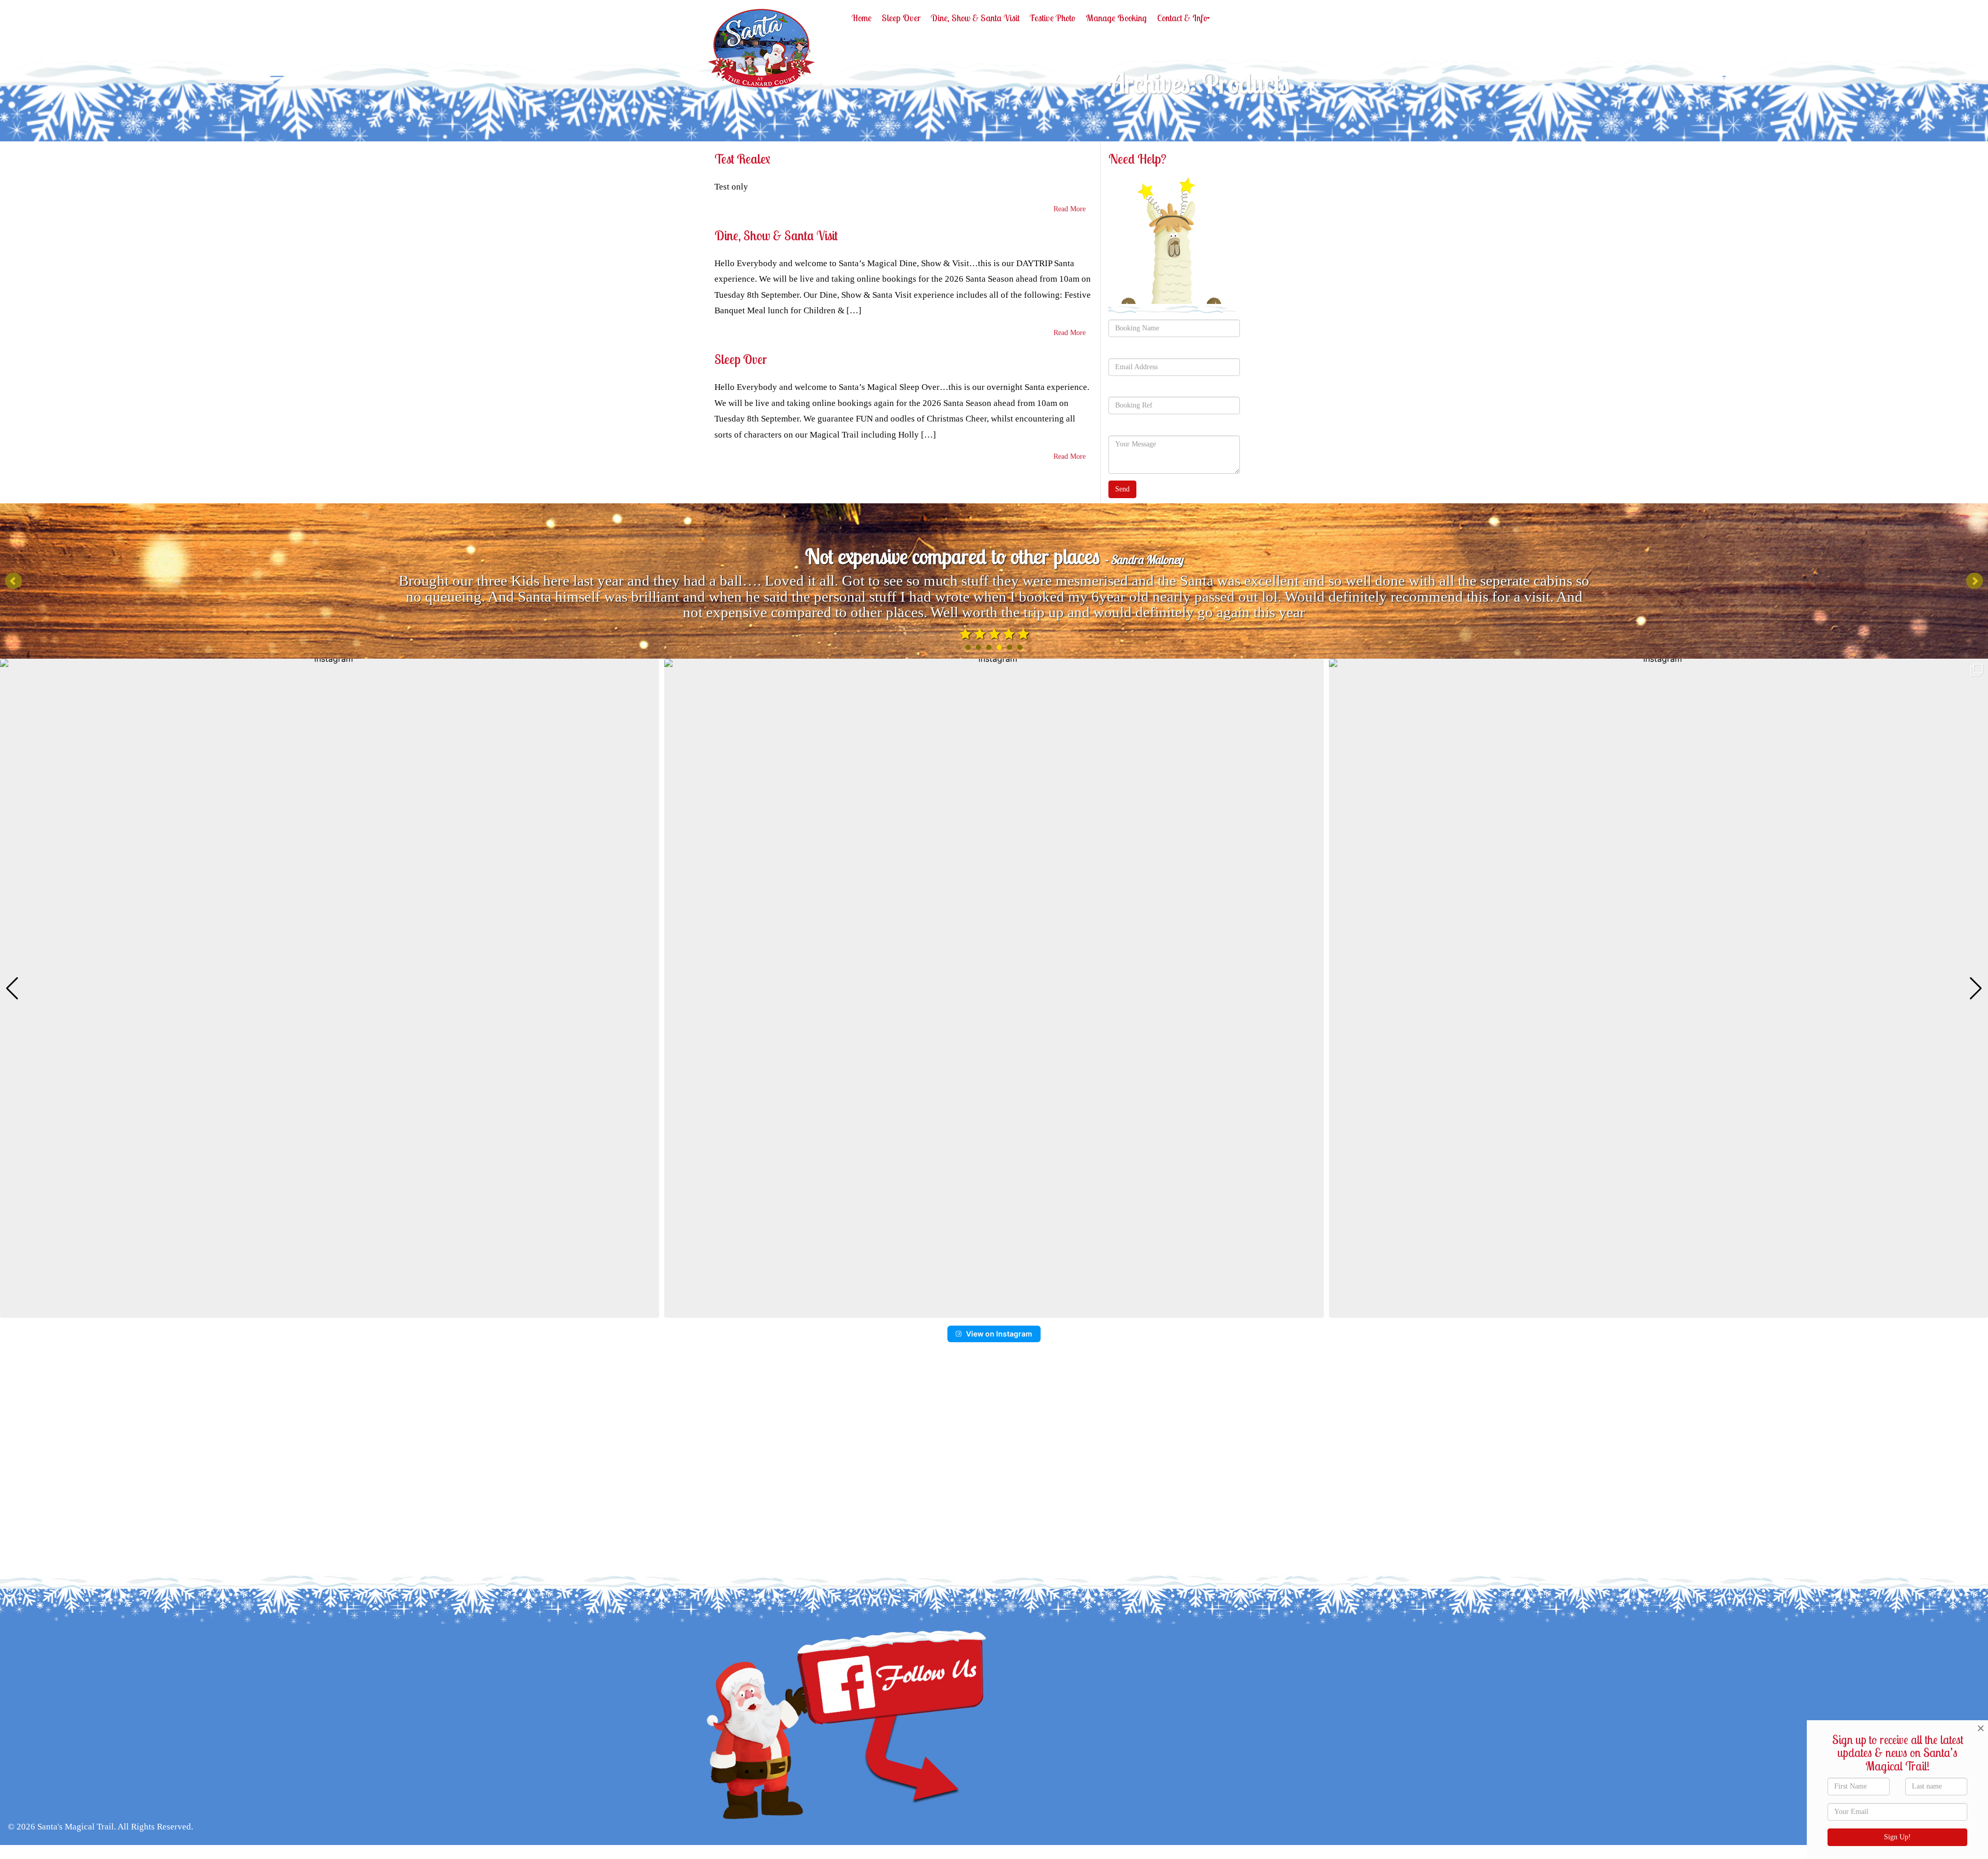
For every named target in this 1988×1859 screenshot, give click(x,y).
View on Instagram (999, 1334)
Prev (13, 581)
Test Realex (742, 159)
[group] (330, 988)
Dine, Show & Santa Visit (776, 235)
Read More (1070, 209)
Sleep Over (741, 359)
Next (1975, 581)
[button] (994, 1311)
